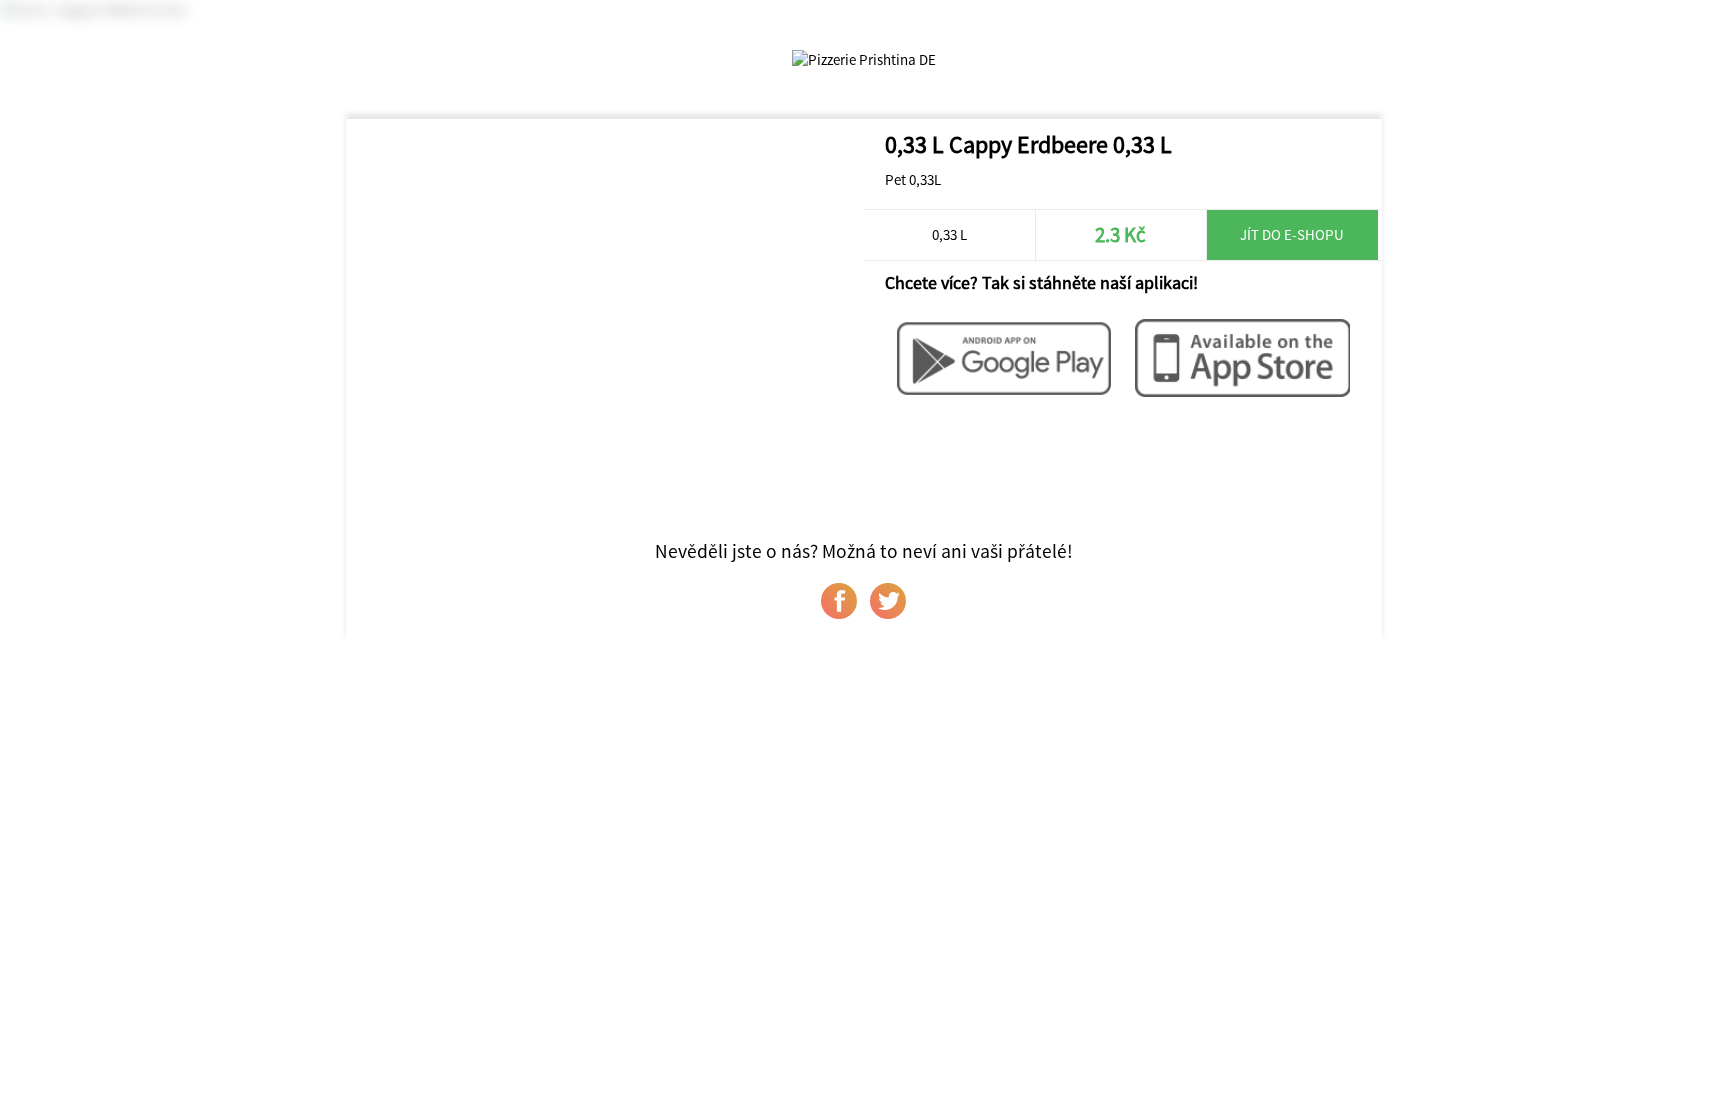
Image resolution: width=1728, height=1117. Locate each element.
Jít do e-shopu (1292, 234)
